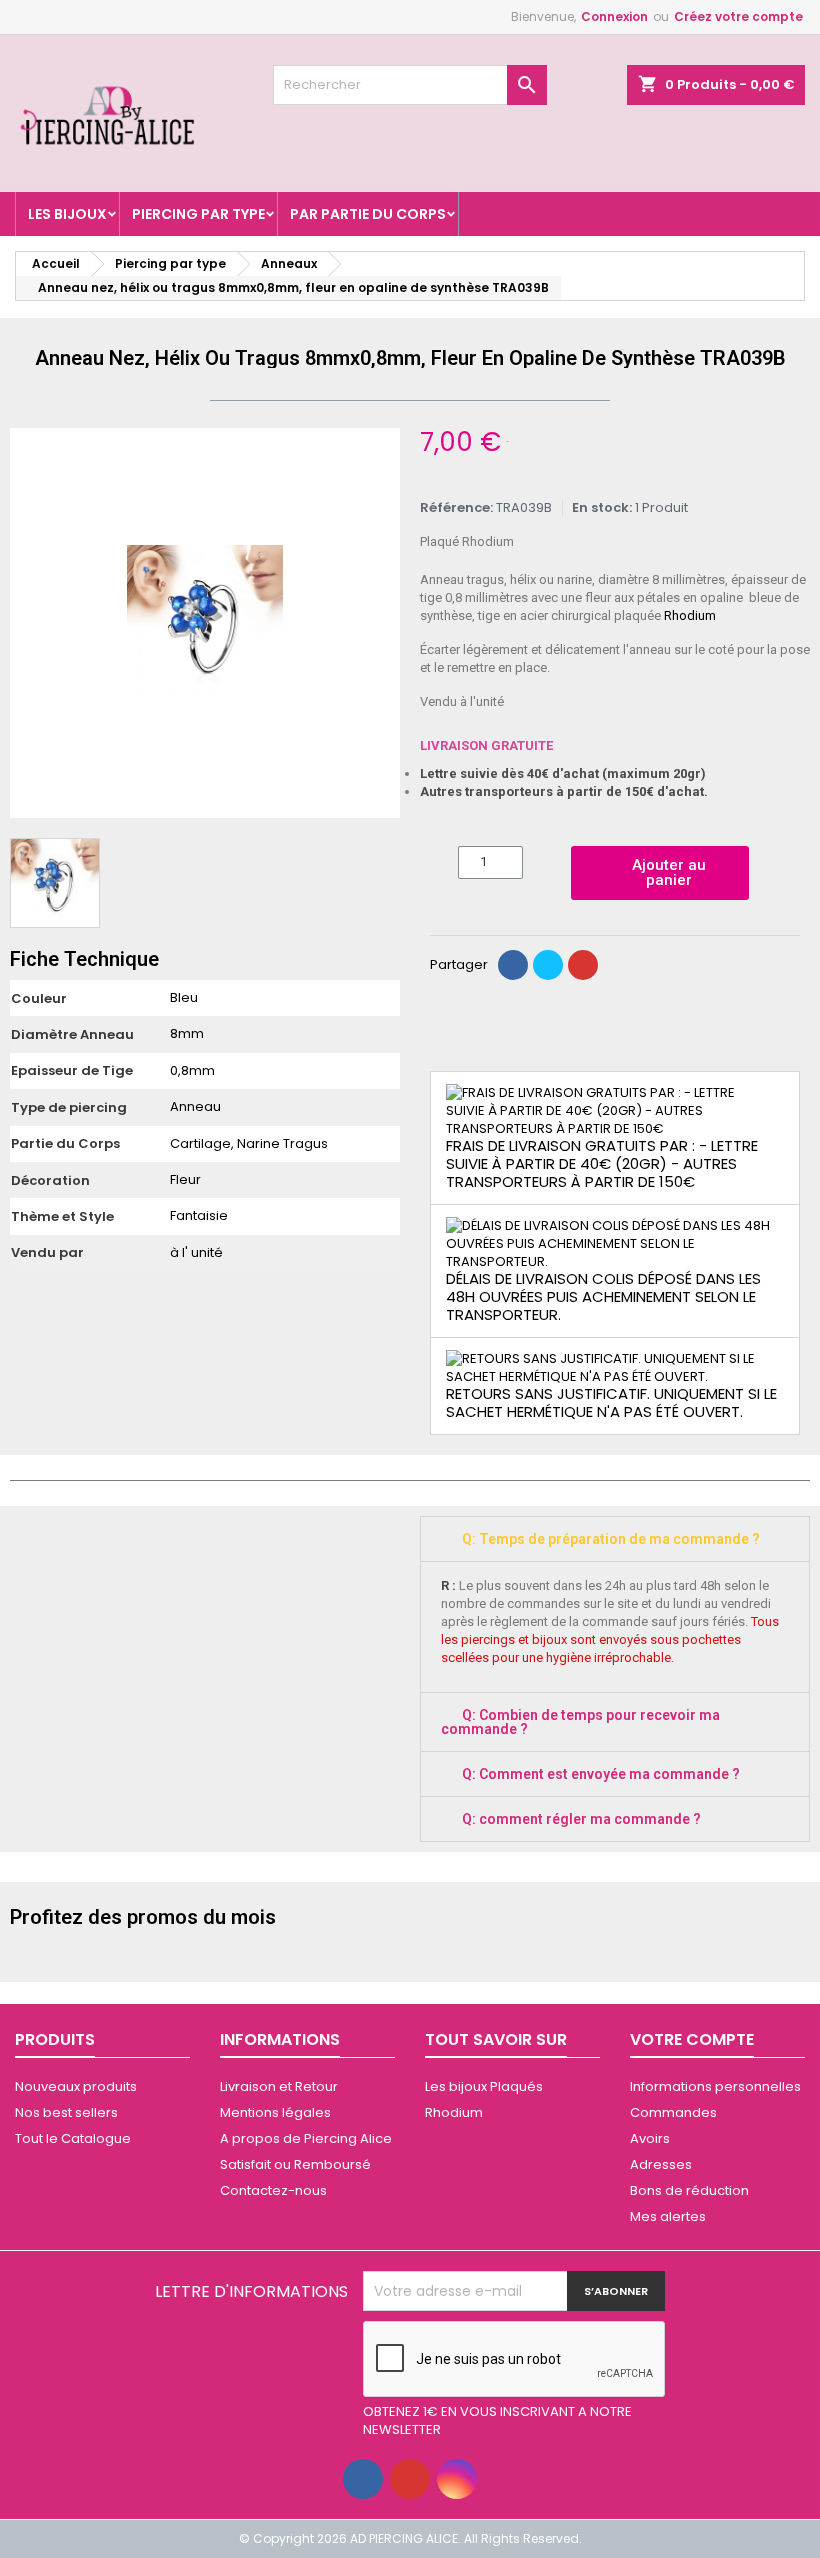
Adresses (661, 2164)
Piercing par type (198, 214)
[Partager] (513, 965)
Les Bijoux (67, 214)
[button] (28, 623)
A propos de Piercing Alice (306, 2138)
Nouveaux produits (76, 2086)
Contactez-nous (273, 2190)
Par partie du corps (368, 214)
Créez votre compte (738, 16)
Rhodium (690, 615)
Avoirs (650, 2138)
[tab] (615, 1539)
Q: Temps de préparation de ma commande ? (611, 1539)
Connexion (614, 16)
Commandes (673, 2112)
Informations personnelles (715, 2086)
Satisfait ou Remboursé (295, 2164)
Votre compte (692, 2039)
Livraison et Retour (279, 2086)
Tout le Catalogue (73, 2138)
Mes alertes (668, 2216)
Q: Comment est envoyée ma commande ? (601, 1774)
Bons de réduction (689, 2190)
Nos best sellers (66, 2112)
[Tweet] (548, 965)
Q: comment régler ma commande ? (581, 1819)
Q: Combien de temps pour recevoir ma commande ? (580, 1722)
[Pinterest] (583, 965)
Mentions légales (275, 2112)
